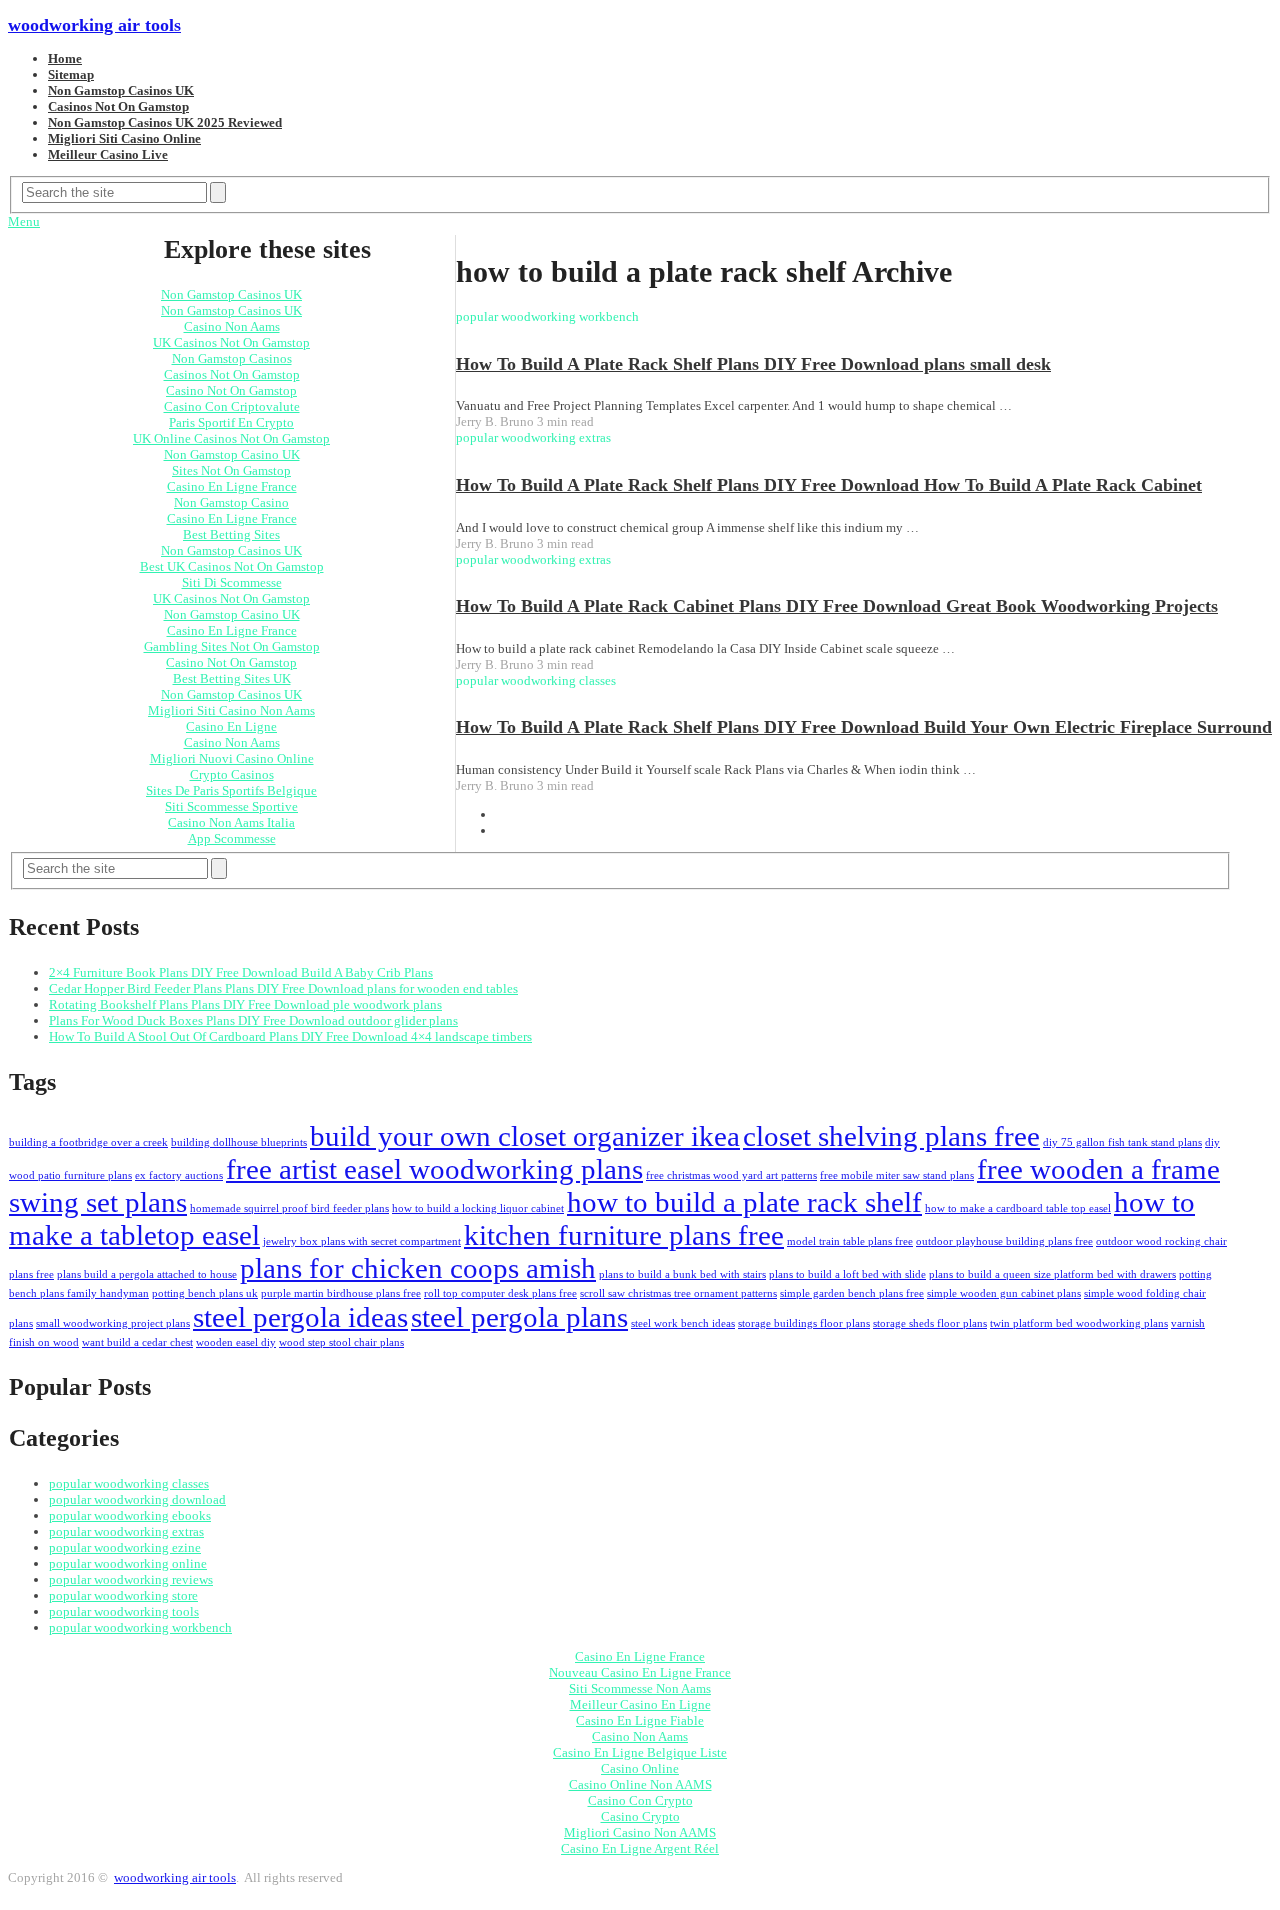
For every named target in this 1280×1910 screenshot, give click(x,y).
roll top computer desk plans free (500, 1293)
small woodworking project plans (113, 1323)
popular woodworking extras (126, 1531)
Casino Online (640, 1768)
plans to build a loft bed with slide (847, 1274)
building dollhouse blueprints (239, 1142)
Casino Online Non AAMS (640, 1784)
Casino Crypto (640, 1816)
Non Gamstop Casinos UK (121, 90)
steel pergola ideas (300, 1317)
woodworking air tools (94, 25)
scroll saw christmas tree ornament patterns (678, 1293)
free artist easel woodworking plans (434, 1169)
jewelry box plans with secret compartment (362, 1241)
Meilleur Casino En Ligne (640, 1704)
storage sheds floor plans (930, 1323)
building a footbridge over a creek (88, 1142)
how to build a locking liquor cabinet (478, 1208)
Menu (24, 221)
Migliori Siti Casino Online (124, 138)
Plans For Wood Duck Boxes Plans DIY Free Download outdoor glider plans (253, 1020)
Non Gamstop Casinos (232, 358)
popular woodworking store (123, 1595)
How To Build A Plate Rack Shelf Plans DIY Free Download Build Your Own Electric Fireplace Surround (864, 727)
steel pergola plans (519, 1317)
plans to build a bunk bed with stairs (682, 1274)
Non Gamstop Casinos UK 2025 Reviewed (165, 122)
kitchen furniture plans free (624, 1235)
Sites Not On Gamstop (231, 470)
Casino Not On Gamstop (231, 390)
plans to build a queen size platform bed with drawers (1052, 1274)
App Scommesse (232, 838)
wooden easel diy (236, 1342)
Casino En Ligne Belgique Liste (640, 1752)
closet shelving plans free (891, 1136)
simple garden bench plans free (852, 1293)
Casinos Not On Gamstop (118, 106)
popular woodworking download (137, 1499)
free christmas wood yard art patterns (731, 1175)
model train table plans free (850, 1241)
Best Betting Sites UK (232, 678)
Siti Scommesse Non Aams (640, 1688)
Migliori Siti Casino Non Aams (231, 710)
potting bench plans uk (205, 1293)
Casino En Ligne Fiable (640, 1720)
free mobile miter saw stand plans (897, 1175)
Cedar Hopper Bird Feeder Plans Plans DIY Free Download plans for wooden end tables (283, 988)
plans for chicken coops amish (418, 1268)
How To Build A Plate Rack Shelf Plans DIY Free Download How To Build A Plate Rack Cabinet (829, 485)
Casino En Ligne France (232, 486)
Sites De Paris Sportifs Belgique (231, 790)
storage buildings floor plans (804, 1323)
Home (65, 58)
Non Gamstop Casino (231, 502)
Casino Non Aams (232, 326)
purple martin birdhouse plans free (341, 1293)
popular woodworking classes (129, 1483)
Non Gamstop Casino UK (232, 454)
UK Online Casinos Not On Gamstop (231, 438)
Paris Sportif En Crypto (231, 422)
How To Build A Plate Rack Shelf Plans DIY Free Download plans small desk (753, 364)
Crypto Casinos (232, 774)
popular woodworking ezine (125, 1547)
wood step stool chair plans (341, 1342)
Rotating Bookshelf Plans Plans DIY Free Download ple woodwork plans (245, 1004)
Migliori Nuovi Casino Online (232, 758)
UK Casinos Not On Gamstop (231, 342)
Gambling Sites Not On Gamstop (232, 646)
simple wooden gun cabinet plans (1004, 1293)
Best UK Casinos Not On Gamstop (232, 566)
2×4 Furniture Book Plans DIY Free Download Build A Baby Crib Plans (241, 972)
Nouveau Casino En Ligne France (640, 1672)
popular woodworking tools (124, 1611)
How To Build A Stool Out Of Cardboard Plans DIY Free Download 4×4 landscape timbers (290, 1036)
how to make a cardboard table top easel (1018, 1208)
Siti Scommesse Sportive (231, 806)
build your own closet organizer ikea (525, 1136)
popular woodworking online (128, 1563)
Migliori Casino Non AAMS (640, 1832)
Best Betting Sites (231, 534)
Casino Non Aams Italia (231, 822)
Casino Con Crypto (640, 1800)
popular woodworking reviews (131, 1579)
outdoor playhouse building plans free (1004, 1241)
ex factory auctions (179, 1175)
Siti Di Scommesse (232, 582)
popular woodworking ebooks (130, 1515)
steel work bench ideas (683, 1323)
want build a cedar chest (137, 1342)
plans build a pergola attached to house (147, 1274)
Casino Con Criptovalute (232, 406)
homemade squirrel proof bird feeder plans (289, 1208)
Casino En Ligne (231, 726)
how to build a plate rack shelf (744, 1202)
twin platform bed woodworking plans (1079, 1323)
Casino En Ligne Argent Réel (640, 1848)
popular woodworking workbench (140, 1627)
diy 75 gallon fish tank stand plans (1122, 1142)
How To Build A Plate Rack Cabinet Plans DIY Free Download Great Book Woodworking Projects (837, 606)
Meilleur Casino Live (108, 154)
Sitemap (71, 74)
